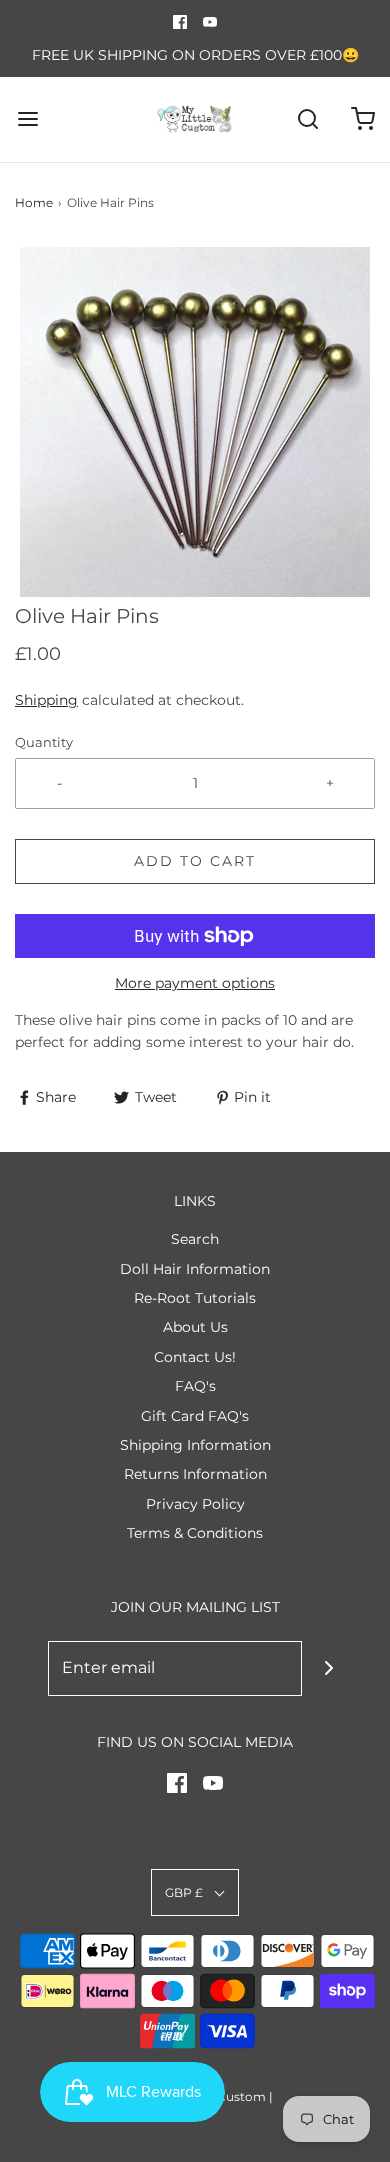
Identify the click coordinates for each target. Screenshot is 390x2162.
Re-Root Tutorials (195, 1298)
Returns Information (195, 1474)
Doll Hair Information (195, 1269)
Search (195, 1239)
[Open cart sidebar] (362, 119)
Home (34, 202)
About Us (195, 1327)
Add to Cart (195, 861)
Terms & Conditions (195, 1533)
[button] (195, 422)
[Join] (329, 1668)
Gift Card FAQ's (195, 1416)
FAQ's (195, 1386)
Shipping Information (195, 1445)
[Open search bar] (307, 119)
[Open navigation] (27, 119)
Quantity (44, 742)
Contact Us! (195, 1357)
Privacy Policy (195, 1504)
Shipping (46, 700)
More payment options (195, 983)
